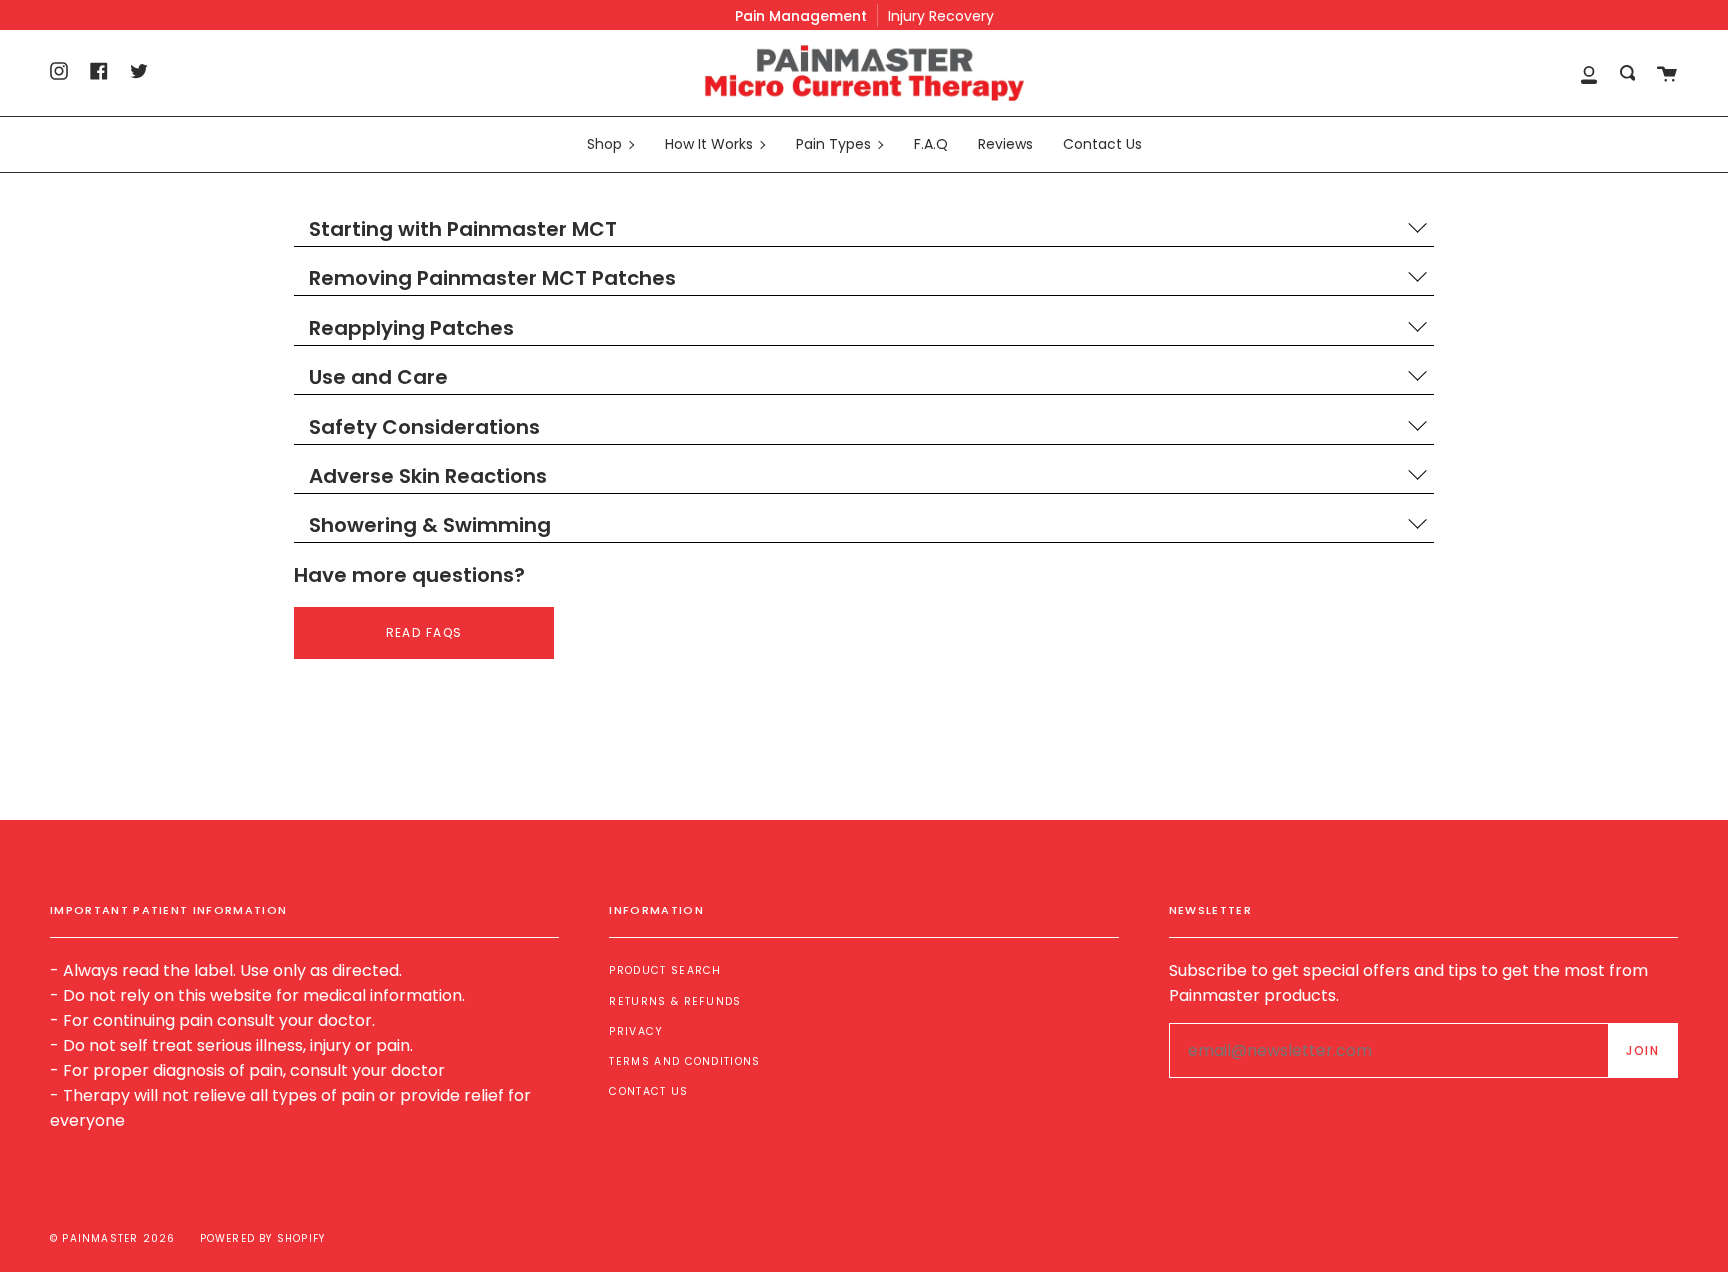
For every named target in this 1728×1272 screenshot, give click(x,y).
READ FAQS (424, 632)
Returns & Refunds (675, 1001)
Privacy (636, 1031)
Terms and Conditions (684, 1061)
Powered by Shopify (263, 1238)
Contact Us (648, 1091)
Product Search (665, 970)
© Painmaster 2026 (112, 1238)
